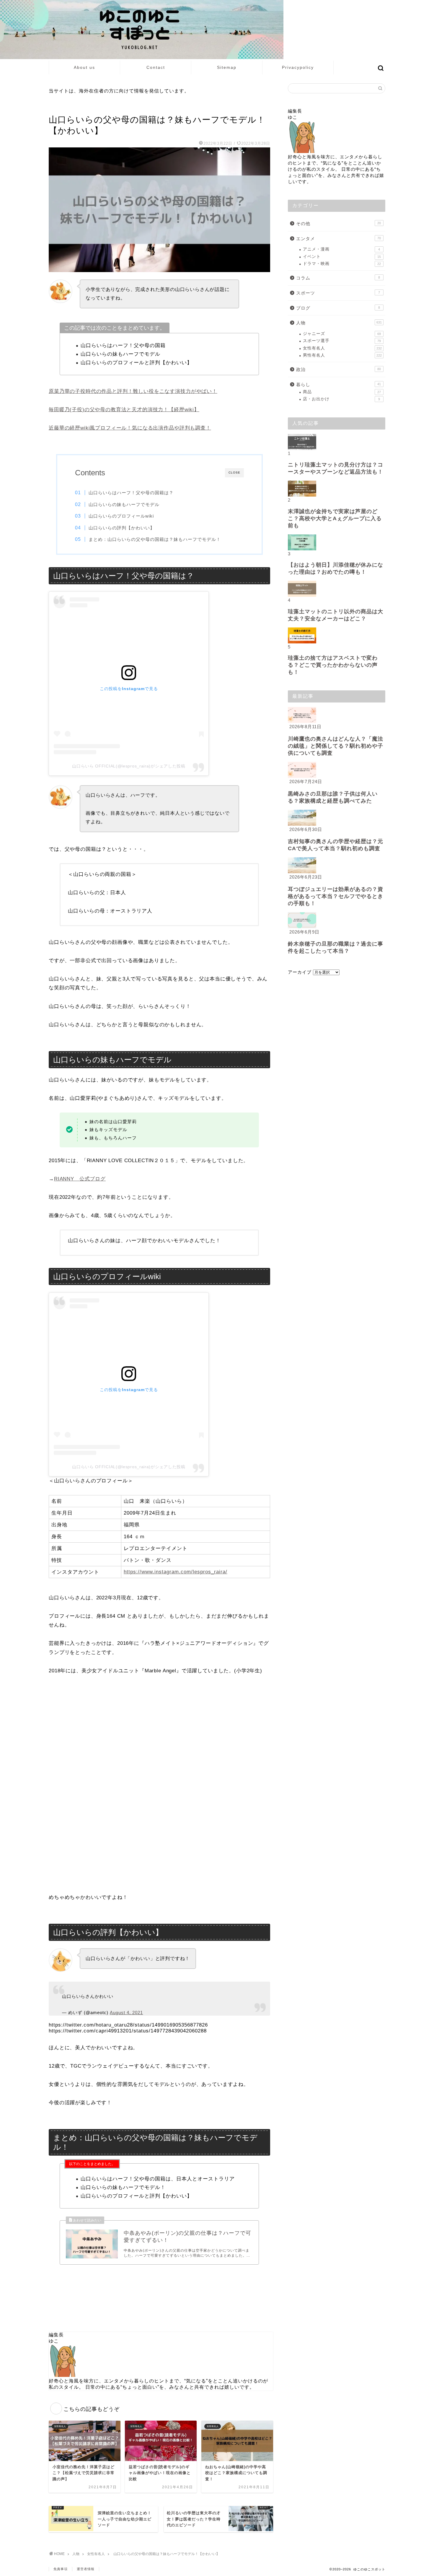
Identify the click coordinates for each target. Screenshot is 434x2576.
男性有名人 (342, 355)
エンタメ (338, 239)
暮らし (338, 384)
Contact (156, 67)
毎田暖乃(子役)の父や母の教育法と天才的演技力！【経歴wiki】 (124, 410)
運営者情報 (86, 2569)
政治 (338, 369)
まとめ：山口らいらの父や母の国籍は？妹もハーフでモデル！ (155, 539)
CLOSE (234, 473)
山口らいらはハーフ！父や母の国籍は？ (131, 493)
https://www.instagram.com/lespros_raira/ (176, 1572)
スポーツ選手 (342, 341)
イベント (342, 257)
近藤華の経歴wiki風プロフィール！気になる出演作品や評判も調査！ (130, 428)
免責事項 (61, 2569)
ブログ (338, 308)
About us (84, 67)
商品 (342, 392)
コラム (338, 278)
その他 (338, 223)
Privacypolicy (298, 67)
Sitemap (227, 67)
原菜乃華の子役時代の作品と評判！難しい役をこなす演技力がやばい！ (133, 391)
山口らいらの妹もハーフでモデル (124, 504)
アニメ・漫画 (341, 249)
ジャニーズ (342, 334)
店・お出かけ (341, 399)
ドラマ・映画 (342, 264)
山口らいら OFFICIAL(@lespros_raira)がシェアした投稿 (129, 766)
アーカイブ (300, 972)
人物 (339, 323)
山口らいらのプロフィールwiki (121, 516)
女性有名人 (60, 108)
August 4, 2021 (126, 2012)
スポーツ (338, 293)
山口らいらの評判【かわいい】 (122, 528)
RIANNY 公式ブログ (80, 1179)
